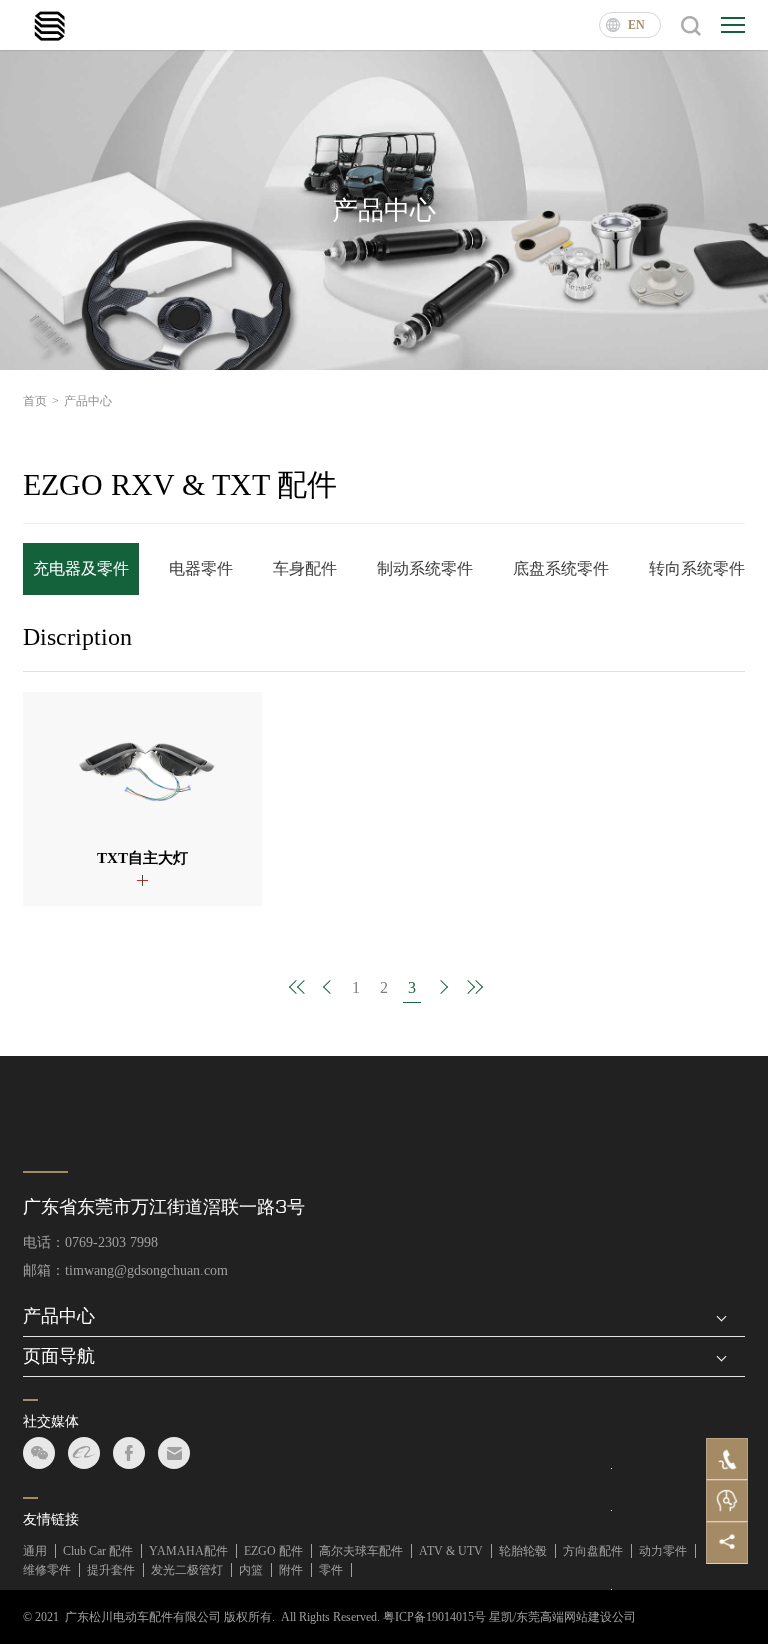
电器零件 (201, 568)
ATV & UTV (451, 1551)
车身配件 (305, 568)
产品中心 (88, 401)
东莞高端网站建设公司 (576, 1617)
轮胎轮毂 (523, 1551)
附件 (291, 1570)
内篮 (251, 1570)
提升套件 (111, 1570)
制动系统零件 (425, 568)
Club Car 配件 (98, 1551)
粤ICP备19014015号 (434, 1617)
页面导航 (59, 1356)
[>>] (470, 987)
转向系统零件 (697, 568)
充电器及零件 (81, 568)
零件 (331, 1570)
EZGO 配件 (273, 1551)
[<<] (298, 987)
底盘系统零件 (561, 568)
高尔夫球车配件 (361, 1551)
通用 (35, 1551)
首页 (41, 401)
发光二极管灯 (187, 1570)
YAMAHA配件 (188, 1551)
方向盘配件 (593, 1551)
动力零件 (663, 1551)
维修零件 (47, 1570)
